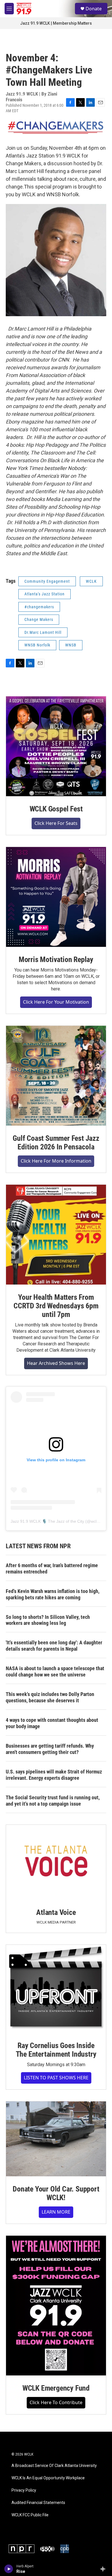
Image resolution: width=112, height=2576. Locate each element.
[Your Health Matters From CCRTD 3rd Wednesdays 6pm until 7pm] (56, 1235)
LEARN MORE (56, 2212)
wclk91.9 (99, 1521)
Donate (94, 9)
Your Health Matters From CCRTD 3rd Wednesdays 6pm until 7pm (56, 1306)
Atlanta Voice (56, 1912)
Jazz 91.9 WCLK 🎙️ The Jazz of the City (47, 1521)
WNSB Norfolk (37, 645)
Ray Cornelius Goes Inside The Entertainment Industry (56, 2050)
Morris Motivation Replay (56, 959)
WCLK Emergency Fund (56, 2388)
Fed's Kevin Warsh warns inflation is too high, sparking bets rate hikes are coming (53, 1594)
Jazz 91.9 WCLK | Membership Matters (56, 23)
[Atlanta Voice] (56, 1862)
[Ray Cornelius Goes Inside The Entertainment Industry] (56, 1989)
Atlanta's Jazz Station (45, 594)
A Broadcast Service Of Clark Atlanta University (54, 2466)
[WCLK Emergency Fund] (56, 2306)
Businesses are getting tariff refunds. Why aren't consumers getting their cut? (50, 1749)
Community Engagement (47, 581)
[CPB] (65, 2549)
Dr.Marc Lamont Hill (43, 632)
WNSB (71, 645)
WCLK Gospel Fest (56, 809)
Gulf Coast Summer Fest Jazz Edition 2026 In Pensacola (56, 1143)
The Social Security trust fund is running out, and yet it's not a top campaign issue (53, 1801)
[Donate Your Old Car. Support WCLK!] (56, 2139)
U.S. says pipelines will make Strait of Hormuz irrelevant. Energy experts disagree (54, 1775)
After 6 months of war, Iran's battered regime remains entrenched (52, 1568)
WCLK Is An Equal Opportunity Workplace (48, 2478)
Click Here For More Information (56, 1161)
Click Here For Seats (56, 823)
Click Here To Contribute (56, 2402)
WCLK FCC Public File (30, 2515)
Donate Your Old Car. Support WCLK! (56, 2193)
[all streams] (104, 2569)
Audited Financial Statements (38, 2503)
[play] (9, 2569)
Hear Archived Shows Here (56, 1363)
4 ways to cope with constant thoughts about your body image (52, 1723)
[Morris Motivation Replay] (56, 897)
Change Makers (39, 619)
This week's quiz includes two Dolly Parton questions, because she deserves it (50, 1697)
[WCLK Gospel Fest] (56, 746)
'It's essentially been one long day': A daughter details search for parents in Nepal (54, 1646)
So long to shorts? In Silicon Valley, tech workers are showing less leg (48, 1620)
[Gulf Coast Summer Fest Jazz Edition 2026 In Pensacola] (56, 1076)
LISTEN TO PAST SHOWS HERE (56, 2078)
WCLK (91, 581)
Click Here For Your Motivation (56, 1002)
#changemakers (39, 607)
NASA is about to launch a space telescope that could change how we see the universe (55, 1671)
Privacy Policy (24, 2490)
